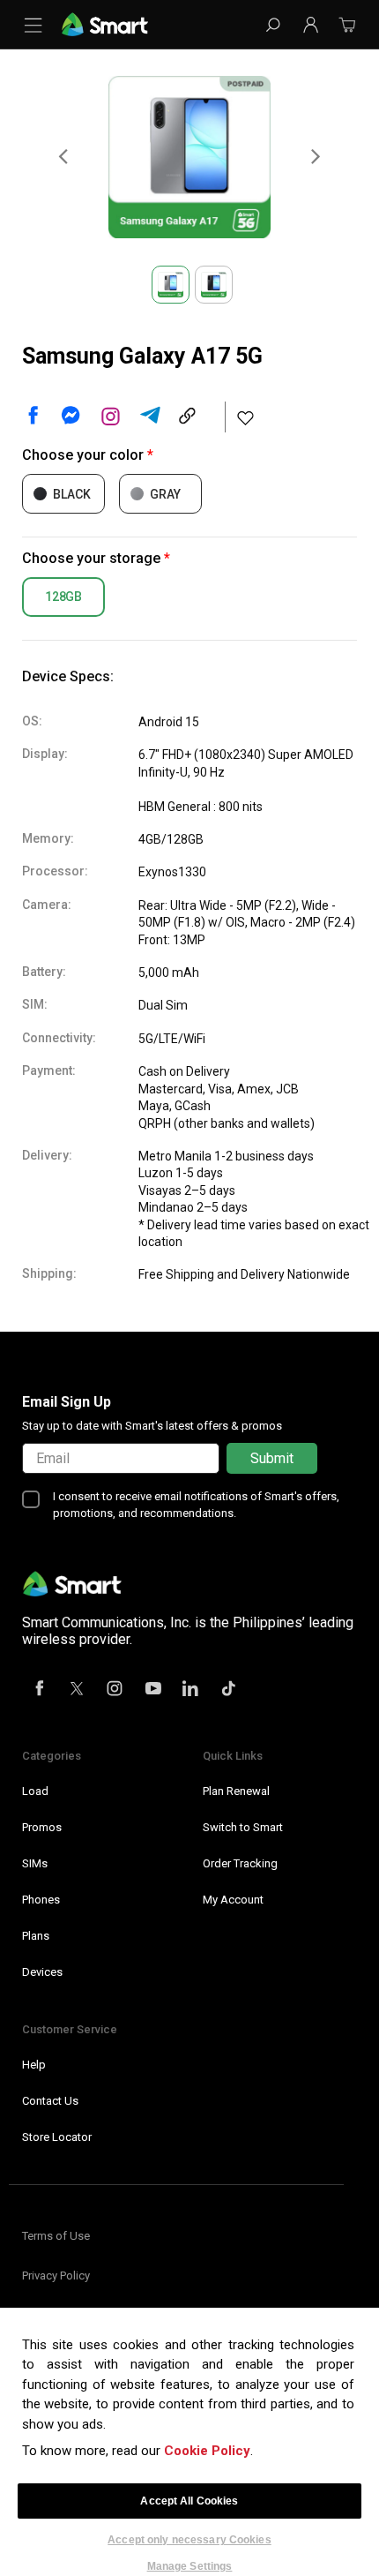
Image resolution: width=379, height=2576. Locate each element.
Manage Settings (190, 2566)
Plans (36, 1936)
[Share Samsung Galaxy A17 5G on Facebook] (31, 417)
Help (34, 2065)
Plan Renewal (236, 1791)
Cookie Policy (207, 2451)
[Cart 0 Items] (347, 30)
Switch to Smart (243, 1827)
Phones (41, 1900)
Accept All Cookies (189, 2501)
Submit (272, 1458)
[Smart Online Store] (105, 24)
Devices (42, 1972)
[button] (310, 25)
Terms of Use (56, 2236)
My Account (233, 1900)
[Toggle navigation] (37, 24)
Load (35, 1791)
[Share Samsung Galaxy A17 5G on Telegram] (150, 417)
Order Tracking (240, 1863)
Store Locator (57, 2137)
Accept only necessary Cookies (189, 2540)
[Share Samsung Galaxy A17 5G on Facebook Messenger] (71, 417)
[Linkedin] (191, 1690)
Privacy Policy (56, 2276)
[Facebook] (40, 1690)
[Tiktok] (229, 1690)
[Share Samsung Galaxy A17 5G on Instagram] (110, 417)
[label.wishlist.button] (246, 417)
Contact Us (50, 2101)
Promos (42, 1827)
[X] (78, 1690)
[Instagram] (115, 1690)
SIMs (35, 1863)
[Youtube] (153, 1690)
